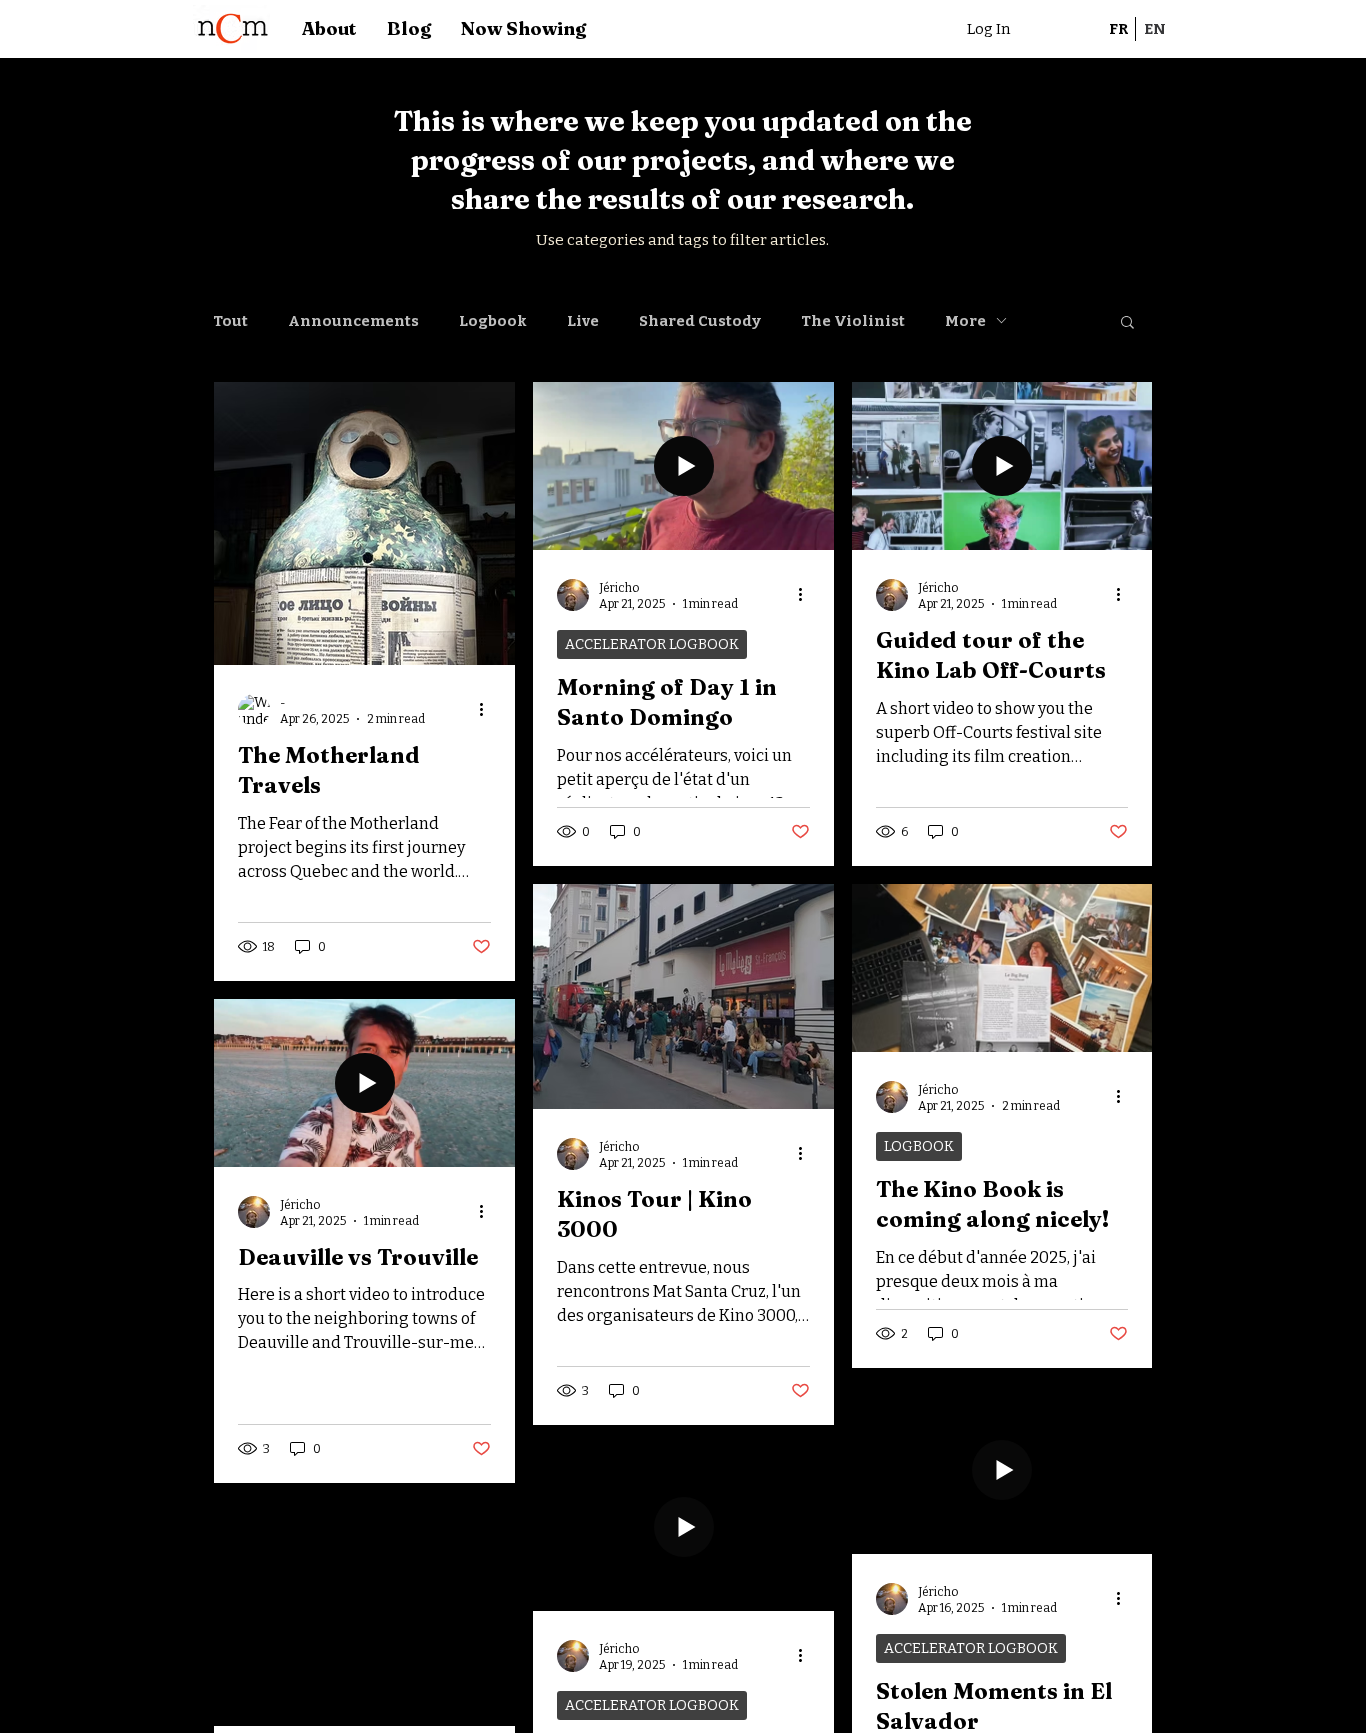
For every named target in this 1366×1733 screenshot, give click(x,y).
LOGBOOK (919, 1146)
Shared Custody (700, 321)
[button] (1127, 323)
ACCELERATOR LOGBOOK (652, 644)
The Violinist (853, 321)
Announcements (353, 321)
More (965, 321)
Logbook (493, 321)
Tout (230, 321)
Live (583, 321)
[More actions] (488, 710)
